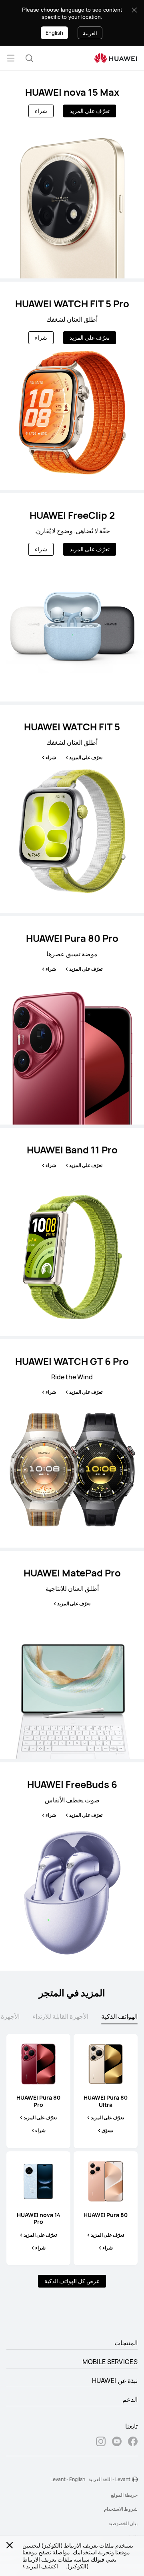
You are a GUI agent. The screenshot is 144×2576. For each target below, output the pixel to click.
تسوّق (107, 2131)
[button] (29, 58)
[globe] (135, 2479)
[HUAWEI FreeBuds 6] (72, 1866)
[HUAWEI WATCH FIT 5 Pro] (72, 386)
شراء (41, 111)
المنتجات (126, 2343)
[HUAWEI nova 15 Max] (72, 174)
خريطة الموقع (124, 2495)
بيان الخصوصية (123, 2523)
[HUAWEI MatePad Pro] (72, 1655)
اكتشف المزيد (42, 2566)
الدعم (130, 2399)
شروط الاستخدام (121, 2509)
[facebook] (133, 2442)
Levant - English (68, 2479)
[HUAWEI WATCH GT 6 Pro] (72, 1443)
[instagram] (101, 2442)
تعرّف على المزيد (90, 111)
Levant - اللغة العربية (109, 2479)
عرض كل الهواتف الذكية (72, 2281)
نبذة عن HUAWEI (115, 2380)
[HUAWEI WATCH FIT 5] (72, 809)
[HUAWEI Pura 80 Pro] (72, 1020)
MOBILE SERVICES (110, 2362)
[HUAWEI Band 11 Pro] (72, 1232)
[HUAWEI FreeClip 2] (72, 597)
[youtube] (117, 2442)
